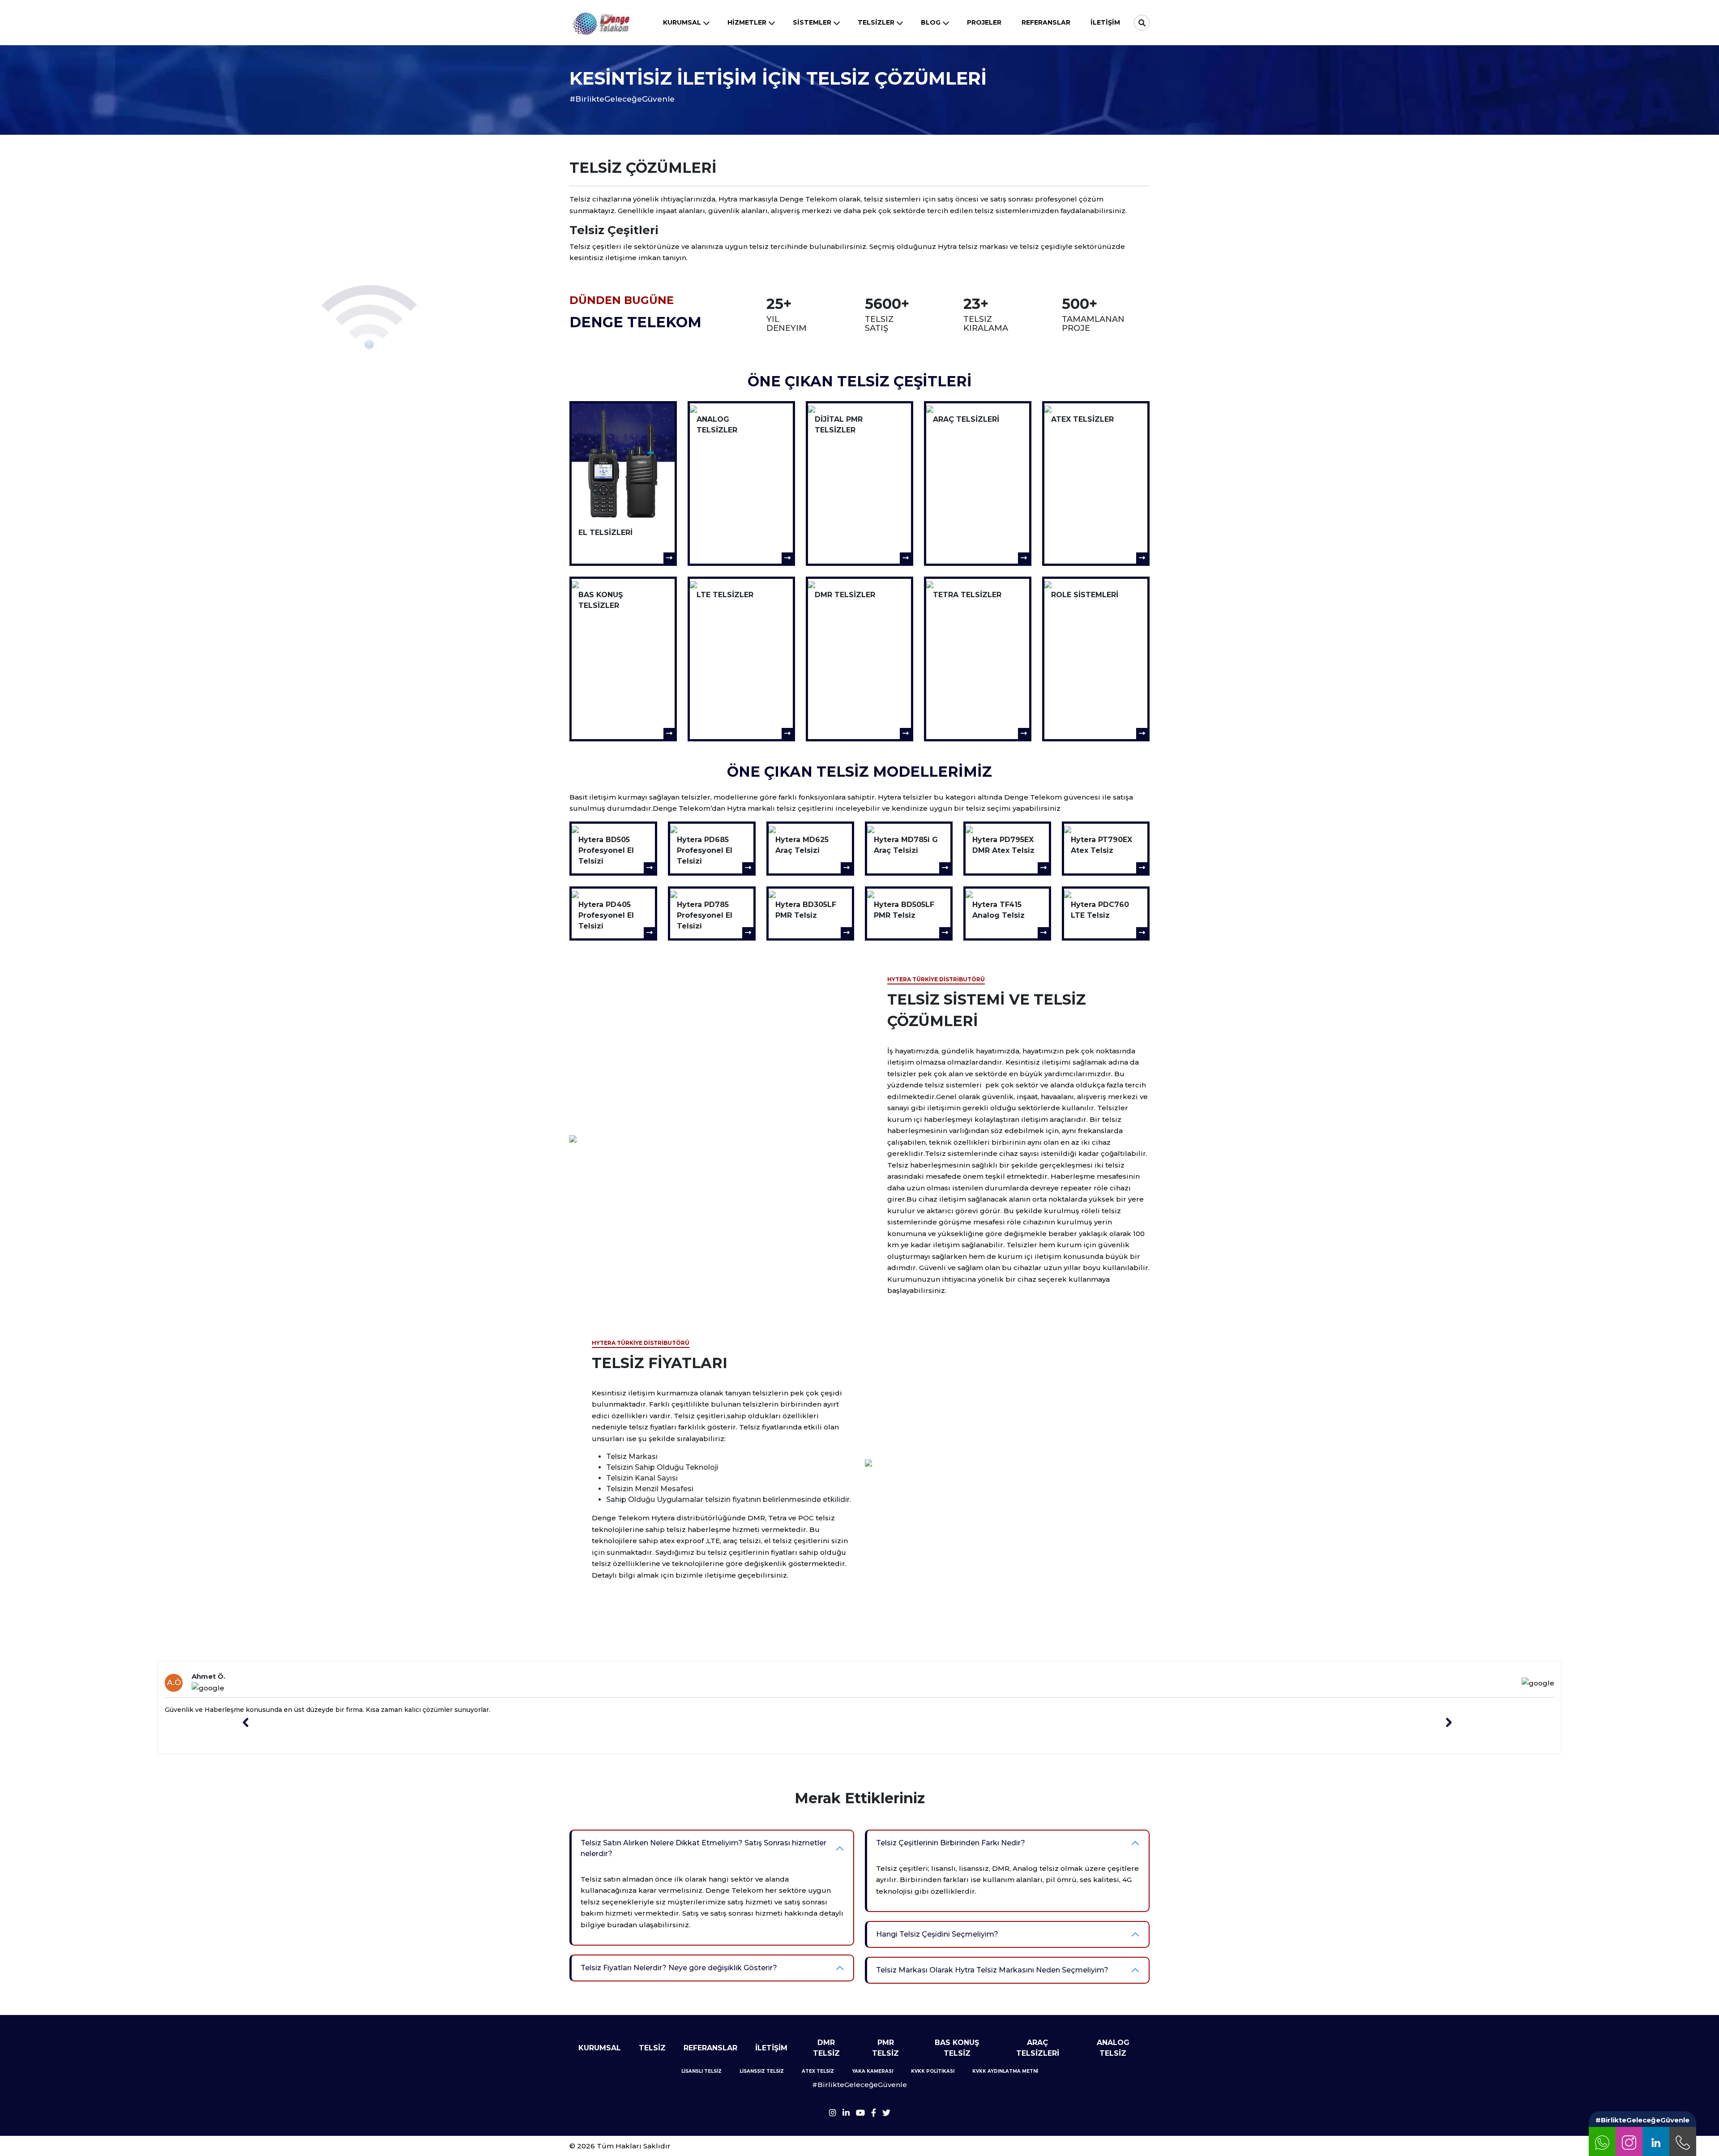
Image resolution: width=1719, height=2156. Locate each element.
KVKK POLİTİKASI (933, 2071)
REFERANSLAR (710, 2048)
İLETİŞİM (771, 2048)
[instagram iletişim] (1629, 2141)
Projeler (984, 22)
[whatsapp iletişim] (1602, 2141)
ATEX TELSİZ (818, 2071)
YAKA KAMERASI (872, 2071)
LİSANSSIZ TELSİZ (762, 2071)
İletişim (1105, 22)
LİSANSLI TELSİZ (701, 2071)
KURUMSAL (600, 2048)
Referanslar (1046, 22)
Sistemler (812, 22)
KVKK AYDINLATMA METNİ (1005, 2071)
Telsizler (876, 22)
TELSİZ (652, 2048)
